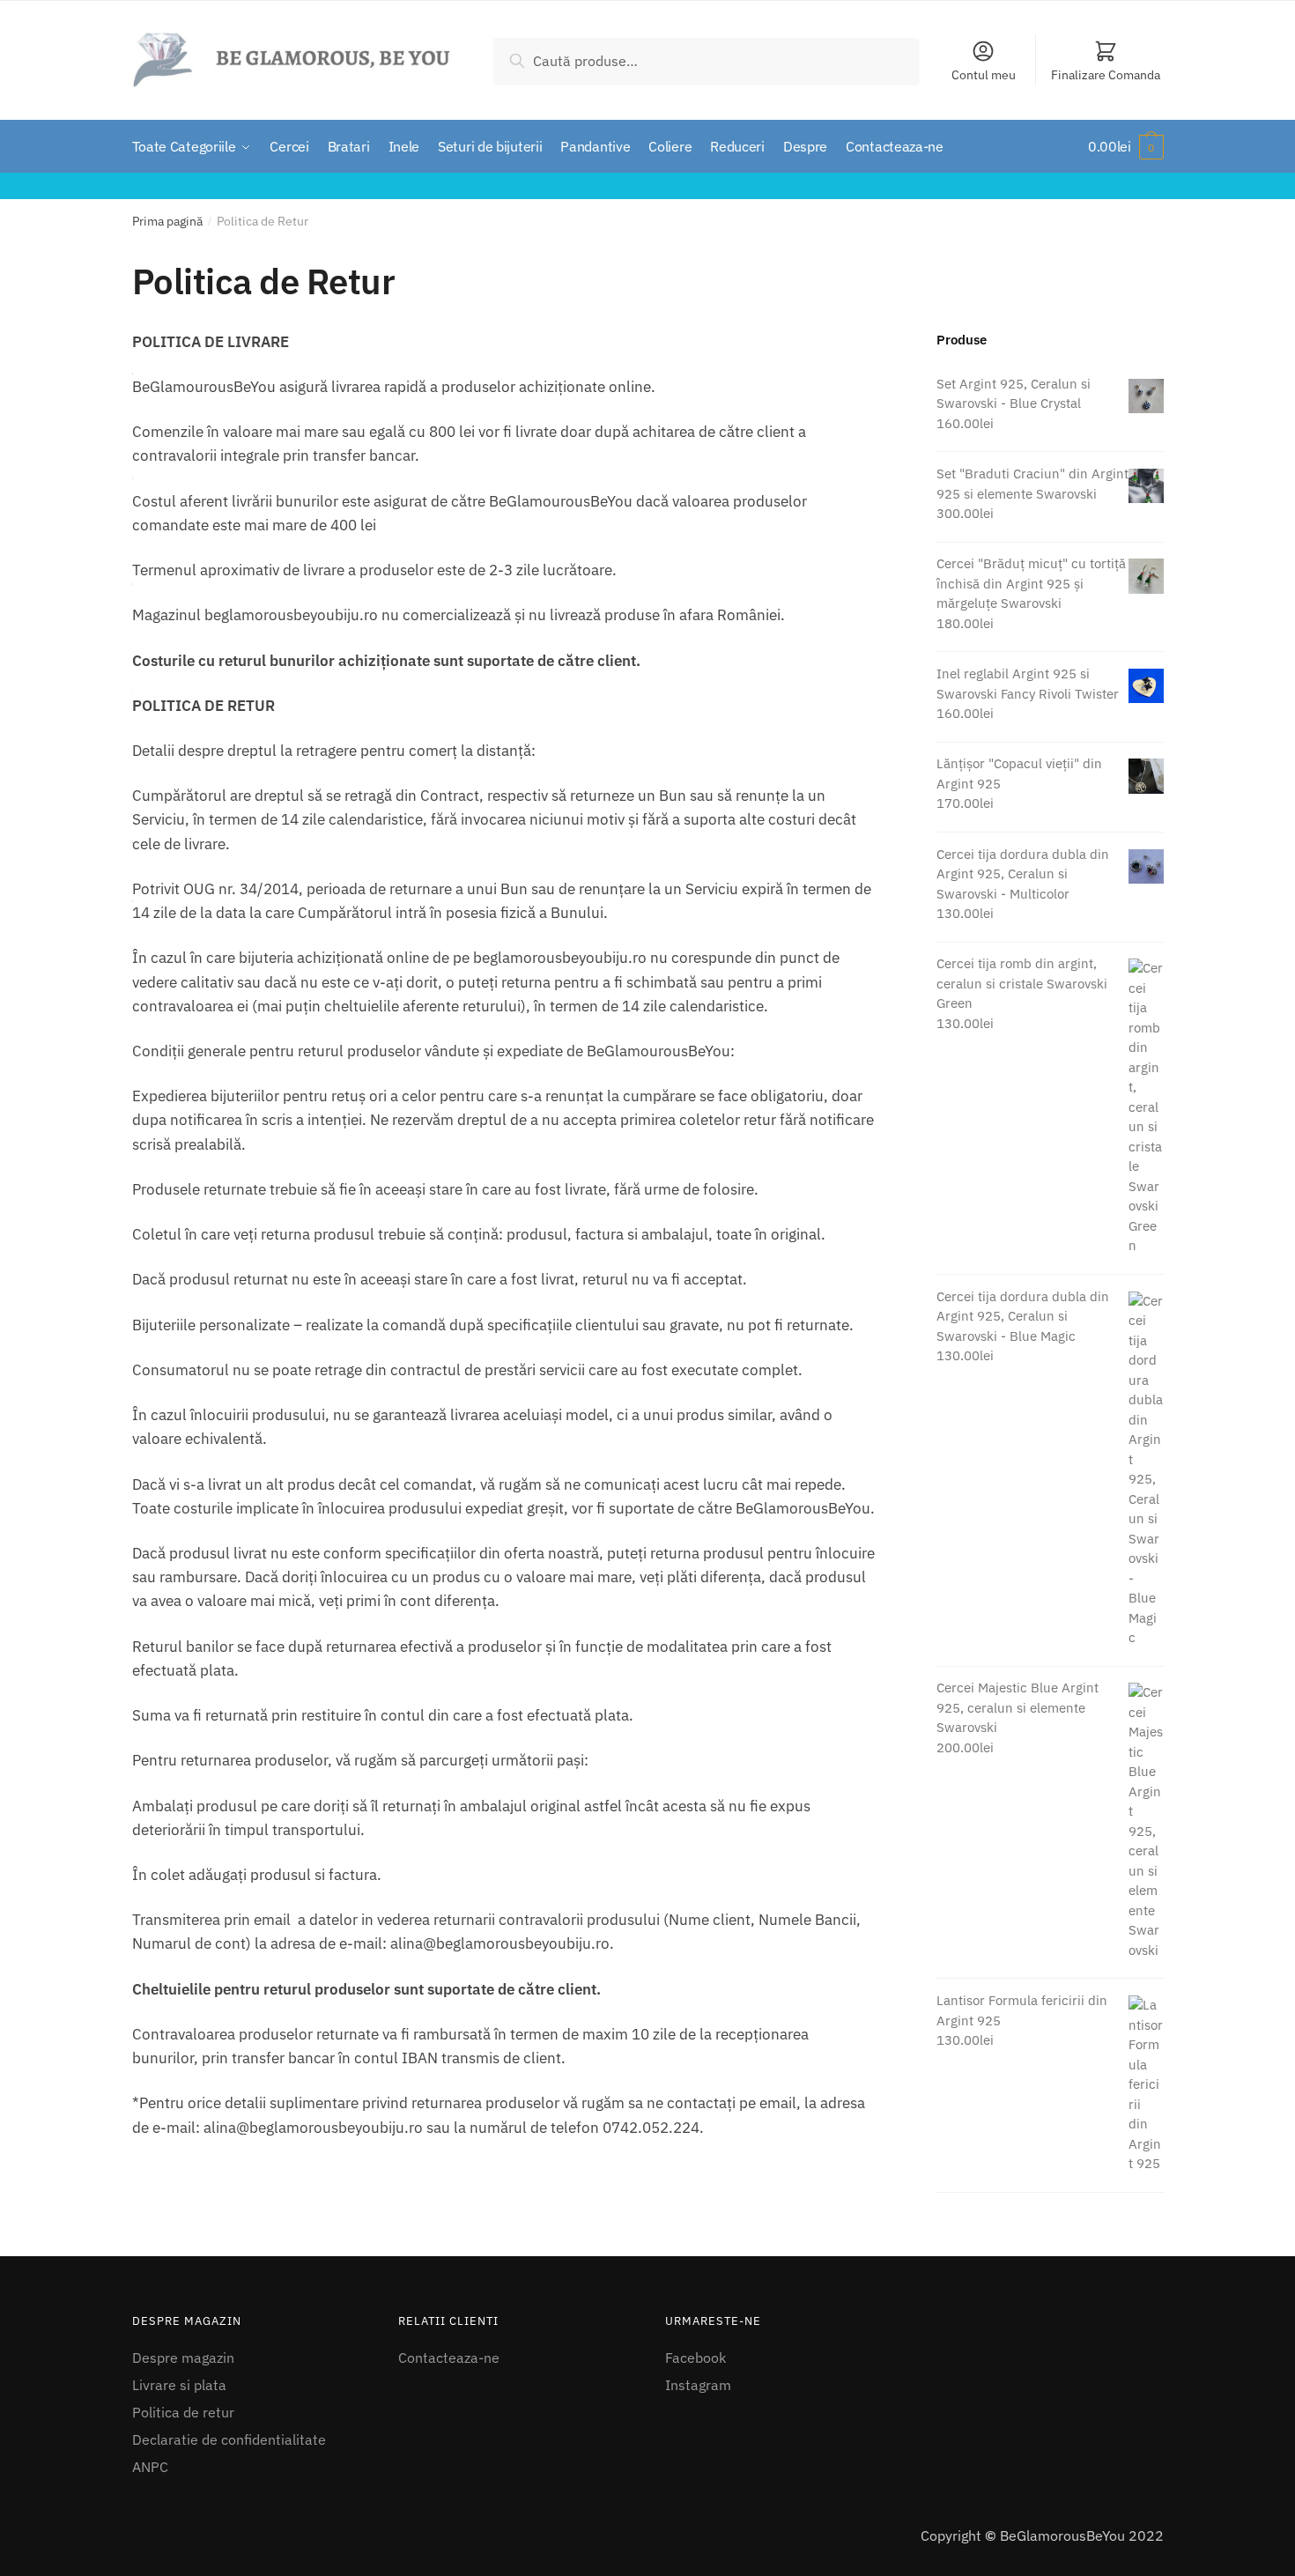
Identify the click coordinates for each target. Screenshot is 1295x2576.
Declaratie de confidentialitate (229, 2439)
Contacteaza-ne (449, 2358)
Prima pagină (167, 221)
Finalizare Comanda (1106, 75)
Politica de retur (183, 2412)
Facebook (696, 2358)
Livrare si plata (179, 2385)
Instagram (698, 2385)
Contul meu (984, 75)
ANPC (150, 2467)
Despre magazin (183, 2358)
